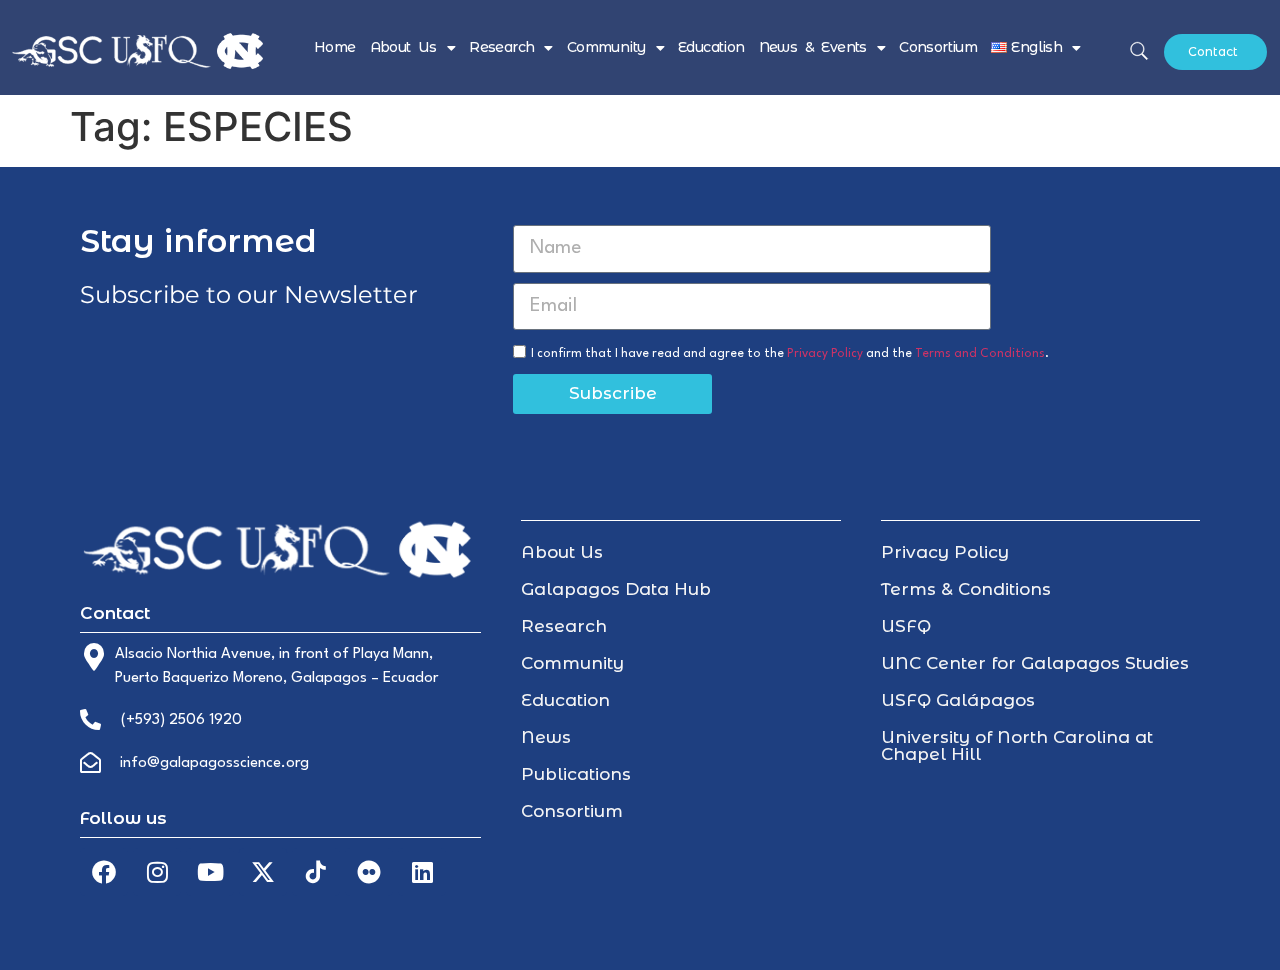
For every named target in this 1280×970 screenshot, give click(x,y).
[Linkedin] (422, 872)
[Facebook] (104, 872)
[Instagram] (157, 872)
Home (335, 47)
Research (501, 47)
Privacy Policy (825, 353)
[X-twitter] (263, 872)
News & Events (813, 47)
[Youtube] (210, 872)
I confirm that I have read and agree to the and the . (790, 353)
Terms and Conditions (980, 353)
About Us (403, 47)
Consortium (938, 47)
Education (711, 47)
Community (606, 47)
